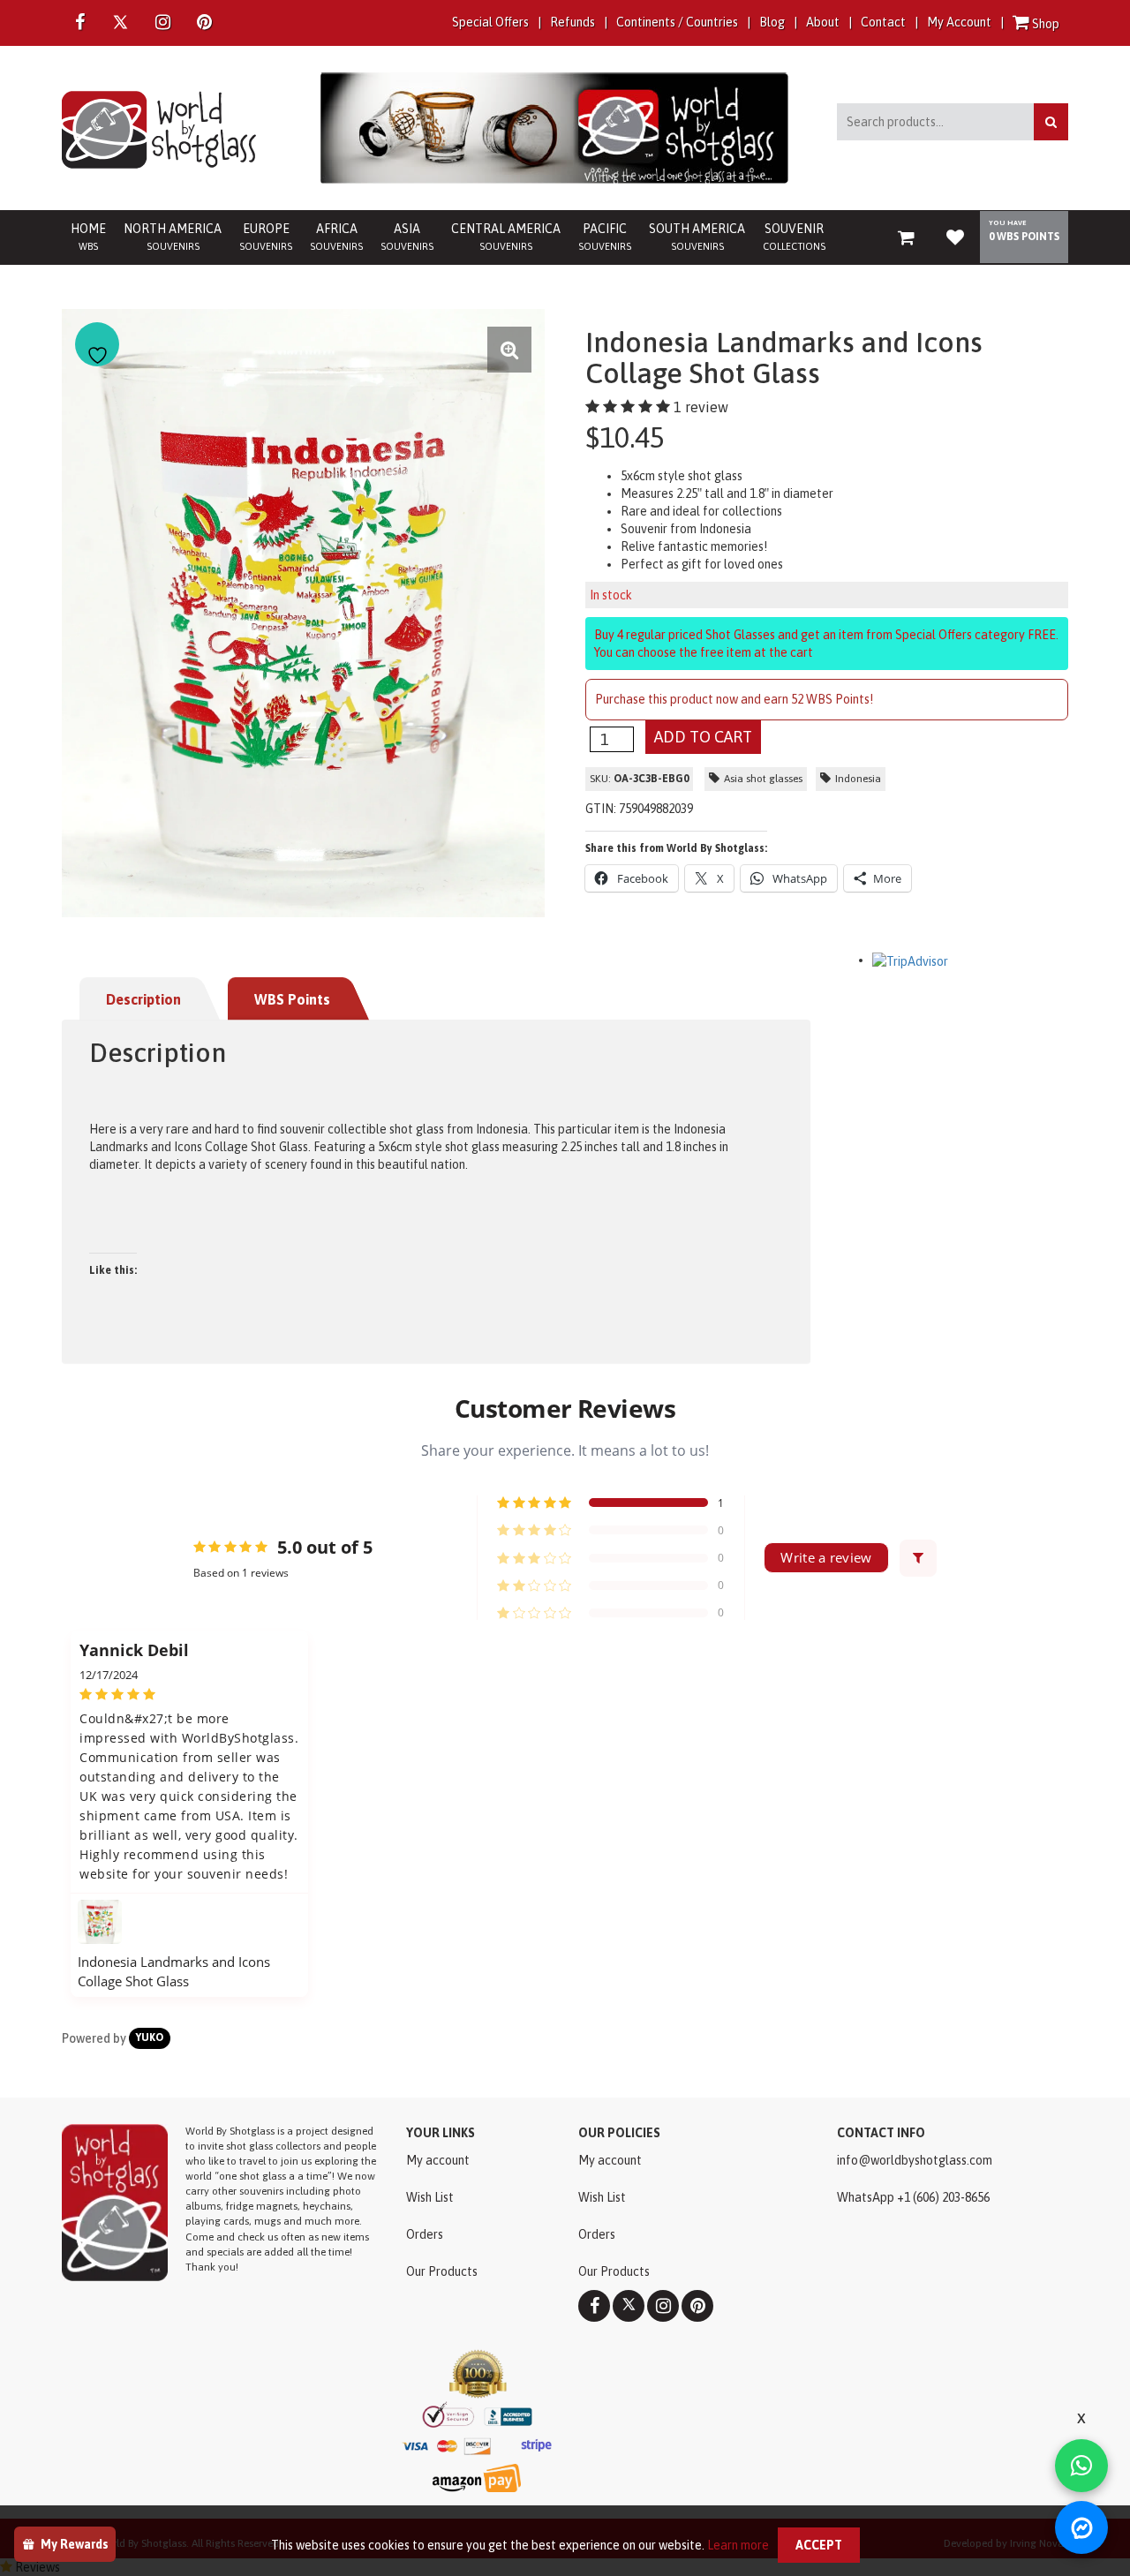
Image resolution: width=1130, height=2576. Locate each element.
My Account (959, 22)
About (823, 22)
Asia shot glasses (763, 779)
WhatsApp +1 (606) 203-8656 (913, 2197)
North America (173, 237)
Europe (266, 237)
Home (88, 237)
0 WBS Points (1024, 237)
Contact (883, 22)
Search (1051, 122)
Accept (819, 2545)
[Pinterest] (697, 2306)
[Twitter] (120, 22)
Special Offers (490, 22)
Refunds (573, 22)
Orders (425, 2234)
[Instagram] (163, 23)
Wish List (430, 2197)
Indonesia (858, 779)
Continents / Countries (677, 22)
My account (438, 2160)
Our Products (442, 2271)
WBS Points (292, 999)
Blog (772, 22)
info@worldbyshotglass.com (915, 2160)
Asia (407, 237)
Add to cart (703, 737)
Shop (1044, 24)
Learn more (738, 2545)
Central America (506, 237)
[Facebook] (80, 23)
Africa (336, 237)
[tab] (152, 999)
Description (143, 999)
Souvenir (794, 237)
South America (697, 237)
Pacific (605, 237)
